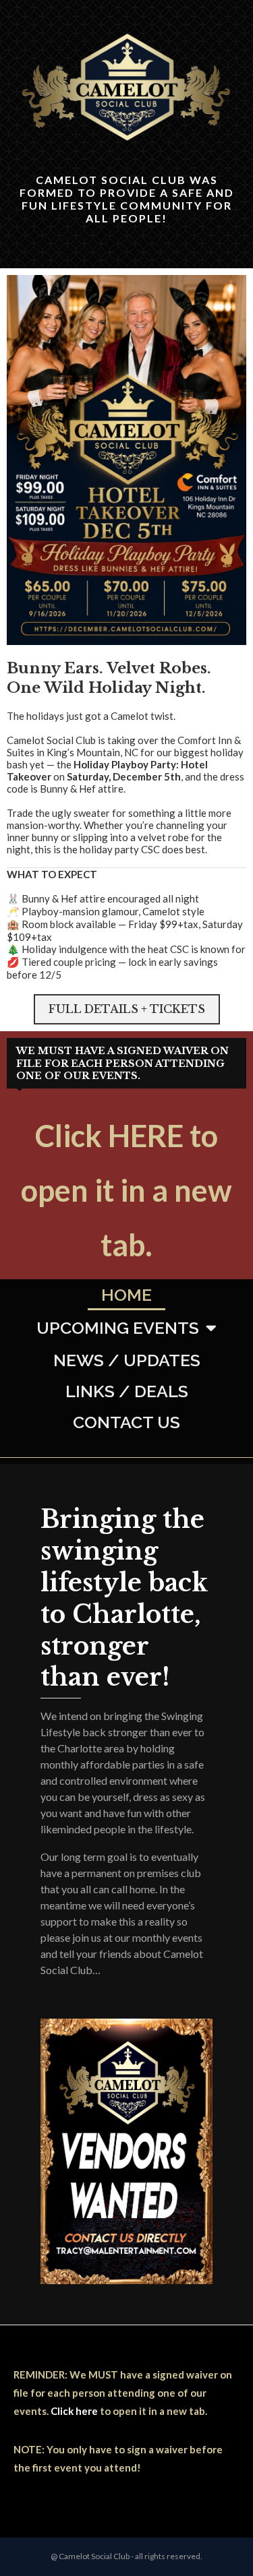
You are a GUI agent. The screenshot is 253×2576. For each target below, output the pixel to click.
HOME (126, 1295)
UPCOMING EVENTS (118, 1328)
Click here (74, 2411)
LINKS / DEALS (127, 1391)
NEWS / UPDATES (127, 1360)
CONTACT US (126, 1422)
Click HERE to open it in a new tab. (126, 1190)
